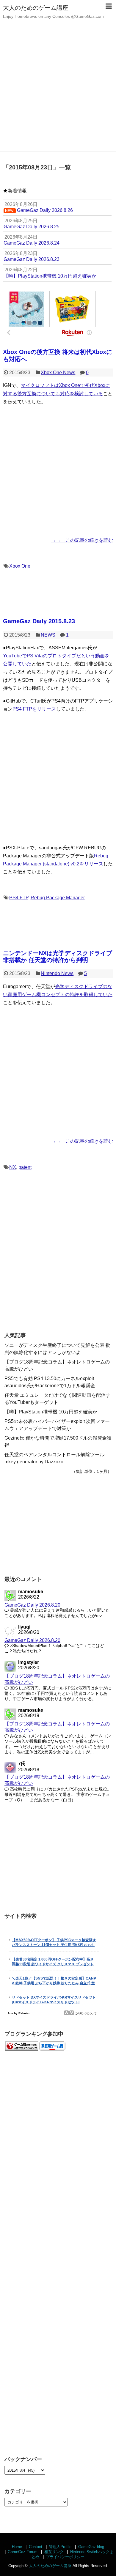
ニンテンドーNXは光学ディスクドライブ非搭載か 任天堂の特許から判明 (58, 956)
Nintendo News (57, 973)
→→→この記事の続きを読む (82, 540)
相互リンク (54, 2552)
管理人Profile (60, 2547)
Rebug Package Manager (58, 898)
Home (17, 2547)
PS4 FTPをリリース (34, 709)
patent (25, 1167)
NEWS (48, 635)
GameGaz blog (91, 2547)
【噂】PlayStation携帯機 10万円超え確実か (51, 1412)
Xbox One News (58, 373)
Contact (36, 2547)
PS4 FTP (19, 898)
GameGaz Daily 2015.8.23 (39, 621)
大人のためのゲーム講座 (36, 8)
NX (13, 1167)
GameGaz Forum (23, 2552)
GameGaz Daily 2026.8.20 (32, 1605)
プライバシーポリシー (65, 2557)
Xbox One (20, 566)
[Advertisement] (58, 91)
